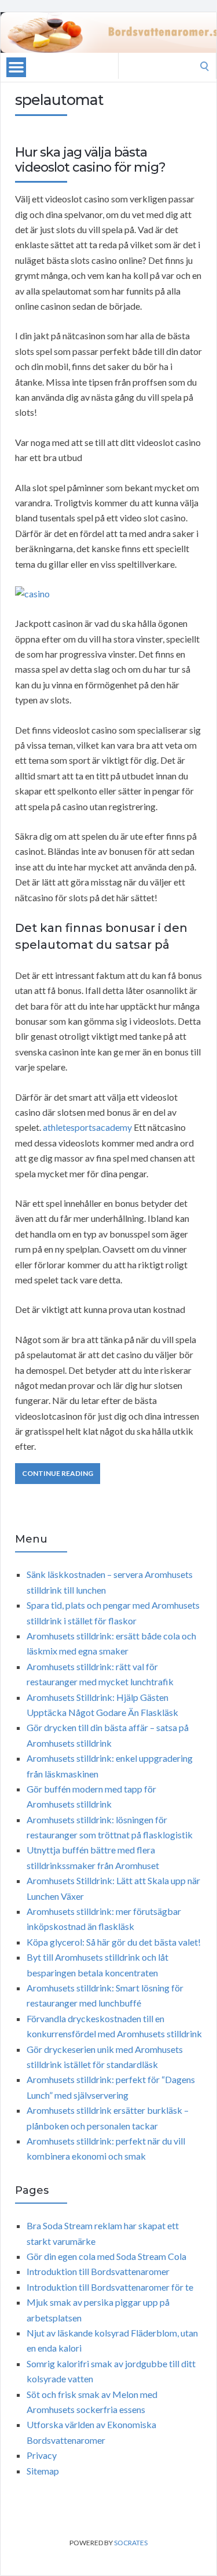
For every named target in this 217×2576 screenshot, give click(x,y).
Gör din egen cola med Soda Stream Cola (106, 2256)
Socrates (131, 2543)
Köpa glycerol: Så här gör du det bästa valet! (114, 1942)
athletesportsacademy (87, 1127)
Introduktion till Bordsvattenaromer (98, 2271)
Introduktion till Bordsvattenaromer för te (110, 2287)
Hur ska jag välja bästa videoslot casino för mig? (90, 160)
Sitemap (43, 2471)
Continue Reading (58, 1473)
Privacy (42, 2455)
